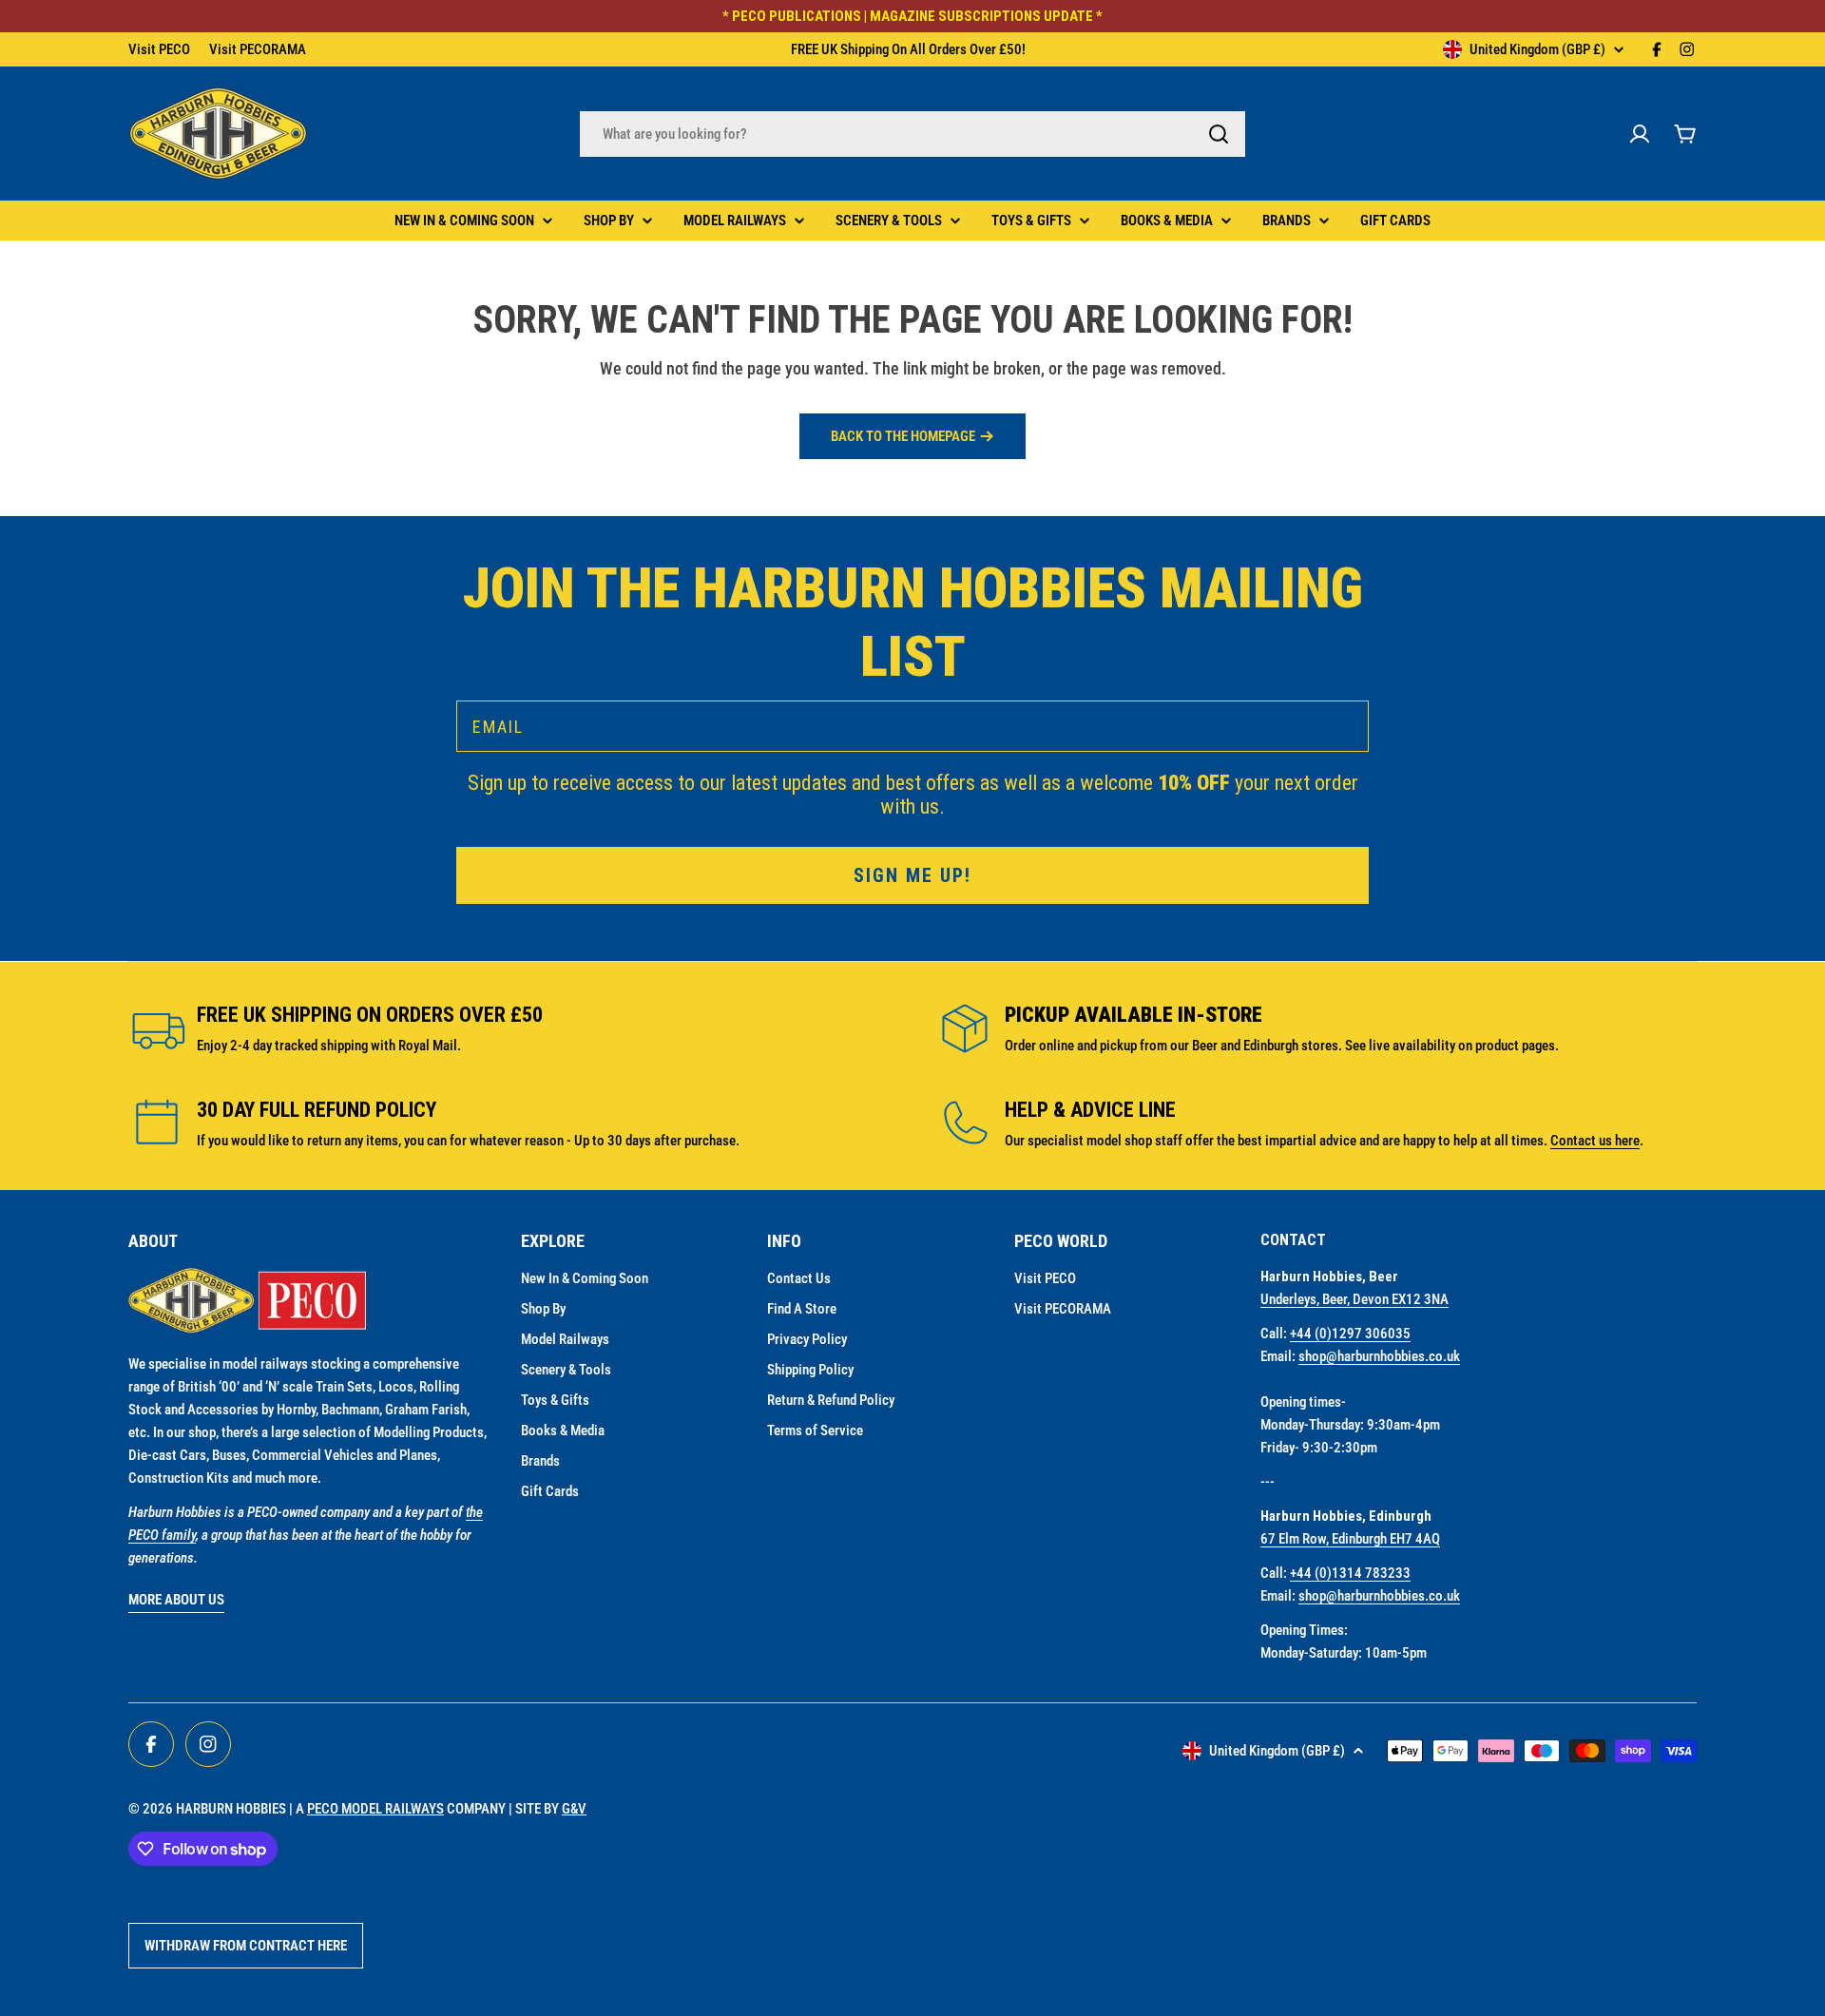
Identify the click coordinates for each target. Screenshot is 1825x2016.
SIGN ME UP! (912, 1172)
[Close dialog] (1177, 775)
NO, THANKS (913, 1229)
